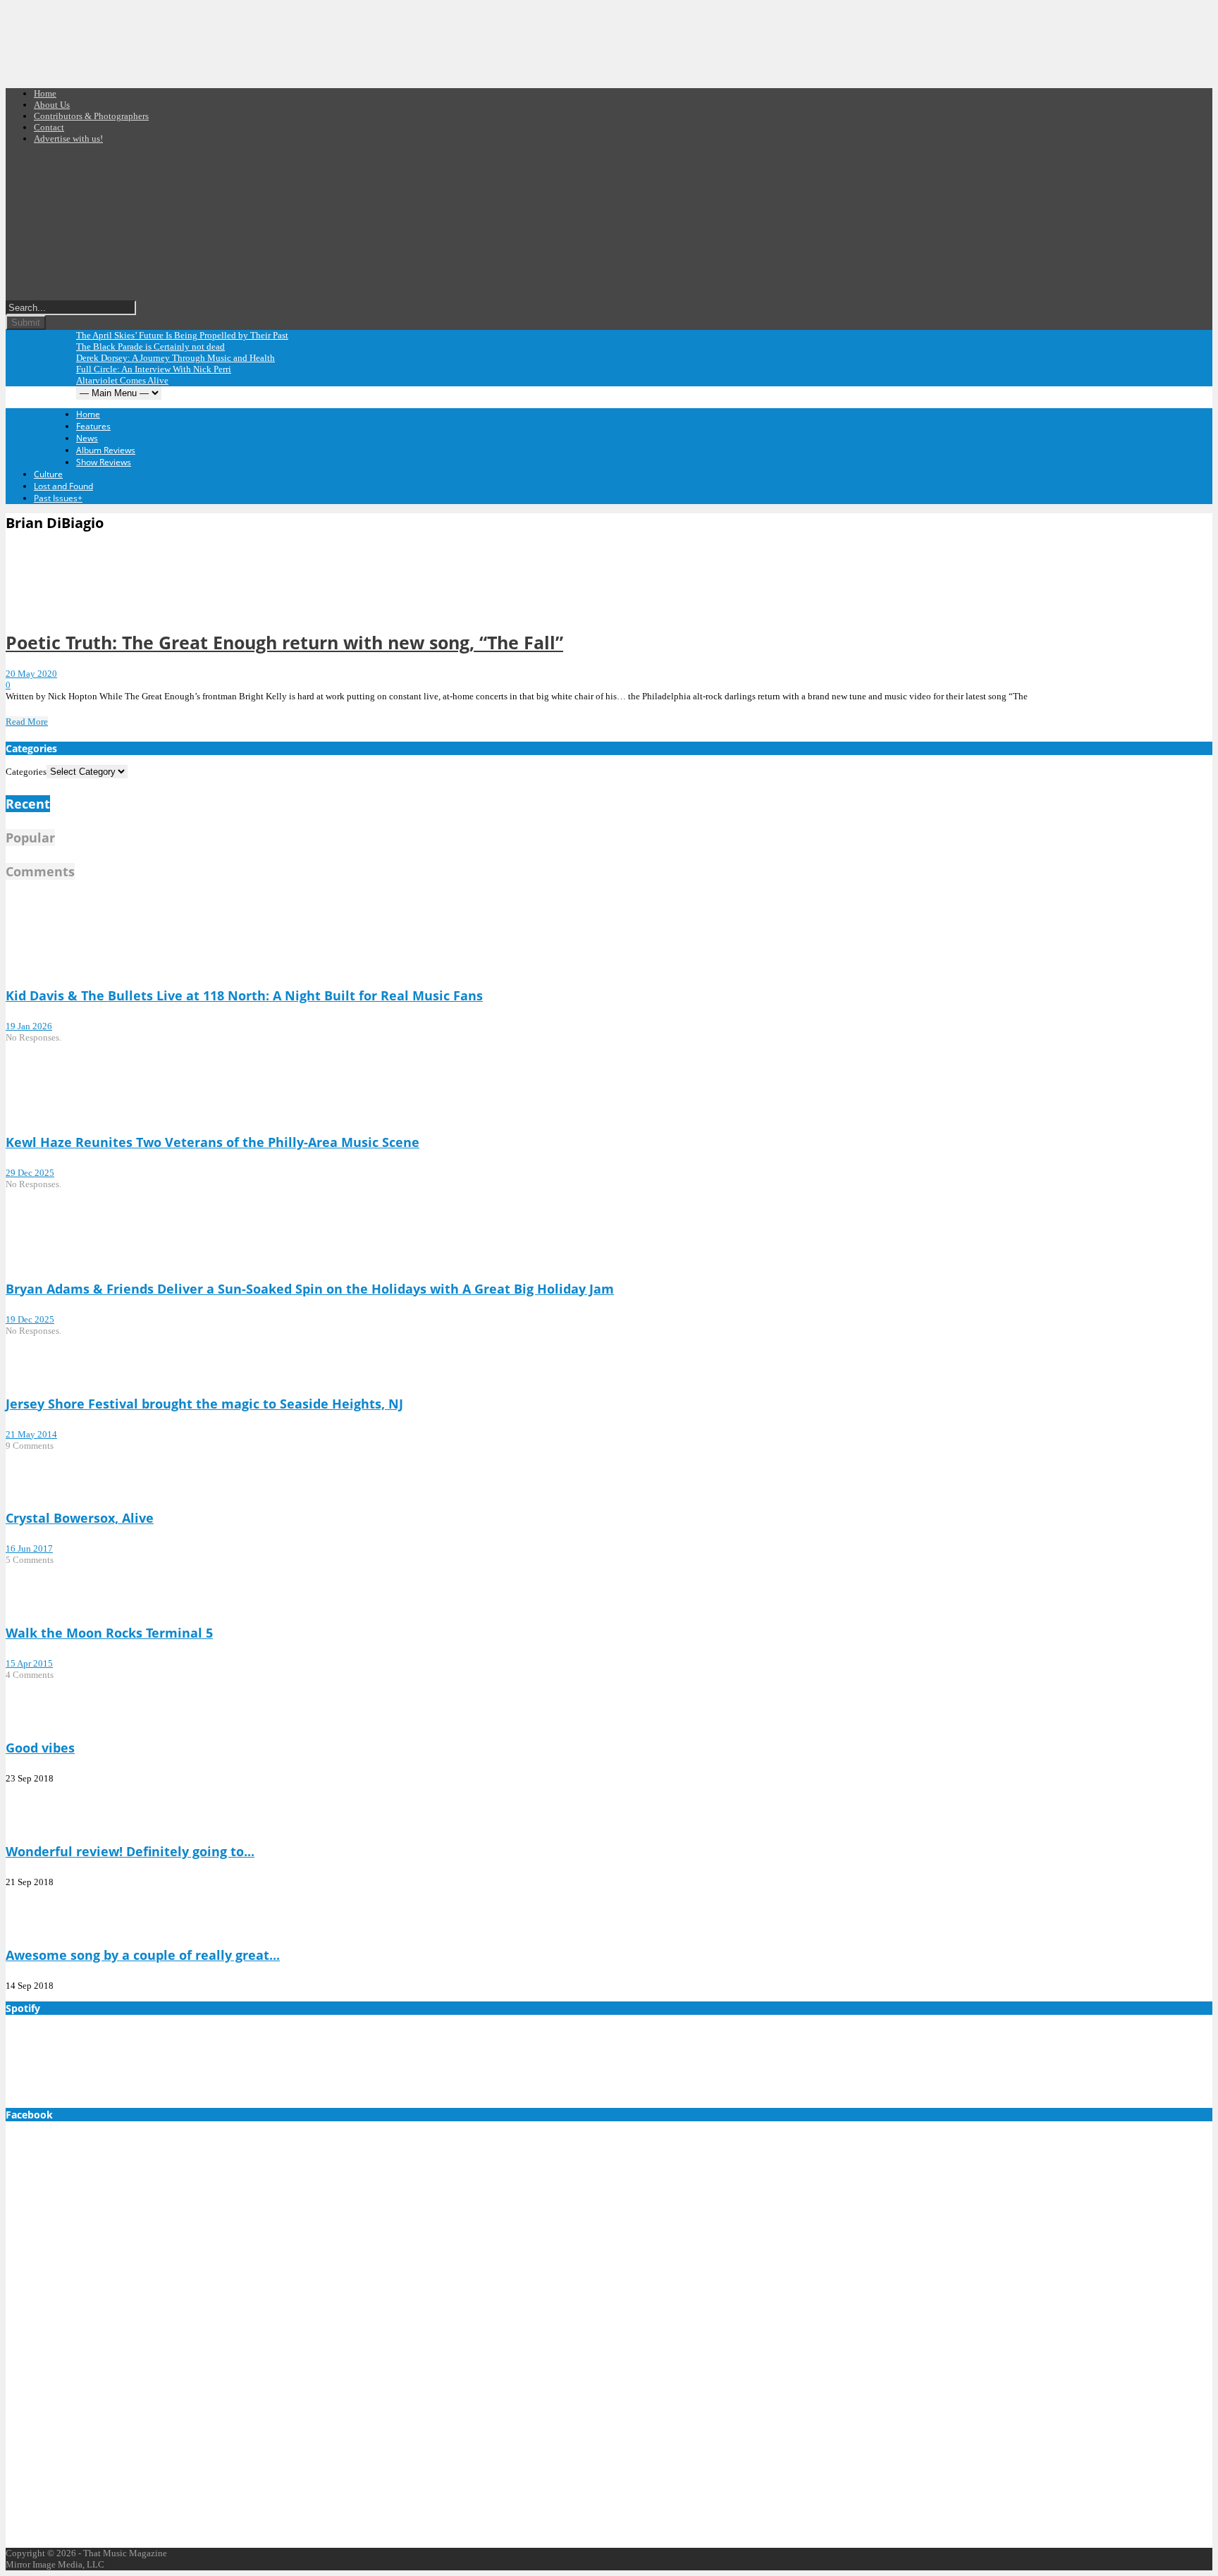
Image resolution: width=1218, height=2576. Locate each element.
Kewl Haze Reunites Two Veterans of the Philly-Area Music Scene (213, 1142)
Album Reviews (106, 450)
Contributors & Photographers (91, 116)
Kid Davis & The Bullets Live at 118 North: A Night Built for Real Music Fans (244, 995)
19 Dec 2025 (30, 1319)
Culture (48, 474)
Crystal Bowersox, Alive (80, 1518)
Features (93, 426)
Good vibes (40, 1748)
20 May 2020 (31, 674)
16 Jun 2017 (29, 1548)
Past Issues (58, 498)
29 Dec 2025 (30, 1173)
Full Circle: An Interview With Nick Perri (154, 369)
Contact (49, 127)
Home (45, 93)
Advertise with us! (68, 139)
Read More (27, 722)
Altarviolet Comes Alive (122, 380)
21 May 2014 (31, 1434)
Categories (26, 772)
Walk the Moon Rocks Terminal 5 (109, 1633)
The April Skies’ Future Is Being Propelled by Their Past (182, 335)
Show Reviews (104, 462)
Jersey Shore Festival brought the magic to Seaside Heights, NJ (204, 1404)
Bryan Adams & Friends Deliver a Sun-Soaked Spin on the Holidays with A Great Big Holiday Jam (310, 1289)
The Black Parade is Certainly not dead (150, 346)
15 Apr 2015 (29, 1663)
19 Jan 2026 (29, 1026)
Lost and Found (63, 486)
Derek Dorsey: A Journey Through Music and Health (176, 358)
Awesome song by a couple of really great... (143, 1955)
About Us (52, 105)
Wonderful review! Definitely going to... (130, 1851)
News (87, 438)
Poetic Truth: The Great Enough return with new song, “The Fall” (284, 642)
